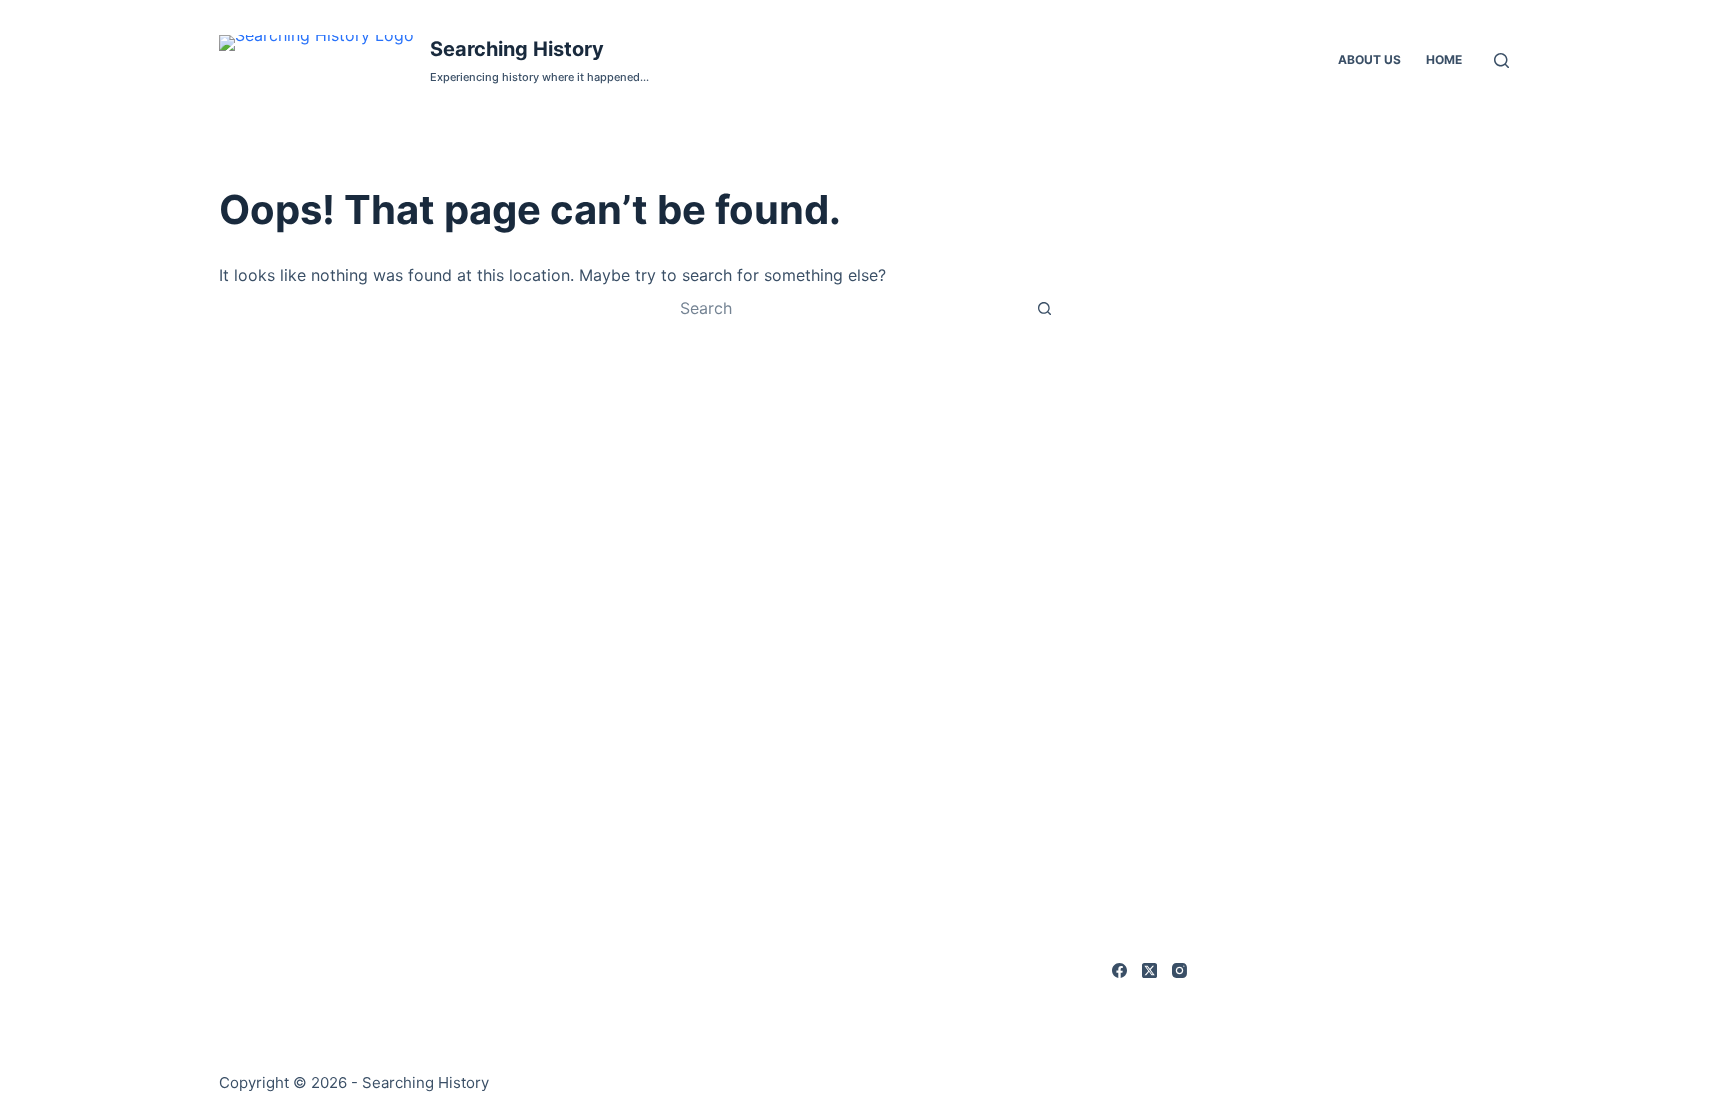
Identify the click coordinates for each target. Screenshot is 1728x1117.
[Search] (1501, 60)
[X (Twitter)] (1149, 970)
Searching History (517, 49)
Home (1444, 59)
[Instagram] (1179, 970)
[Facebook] (1119, 970)
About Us (1369, 59)
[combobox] (845, 308)
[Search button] (1044, 308)
